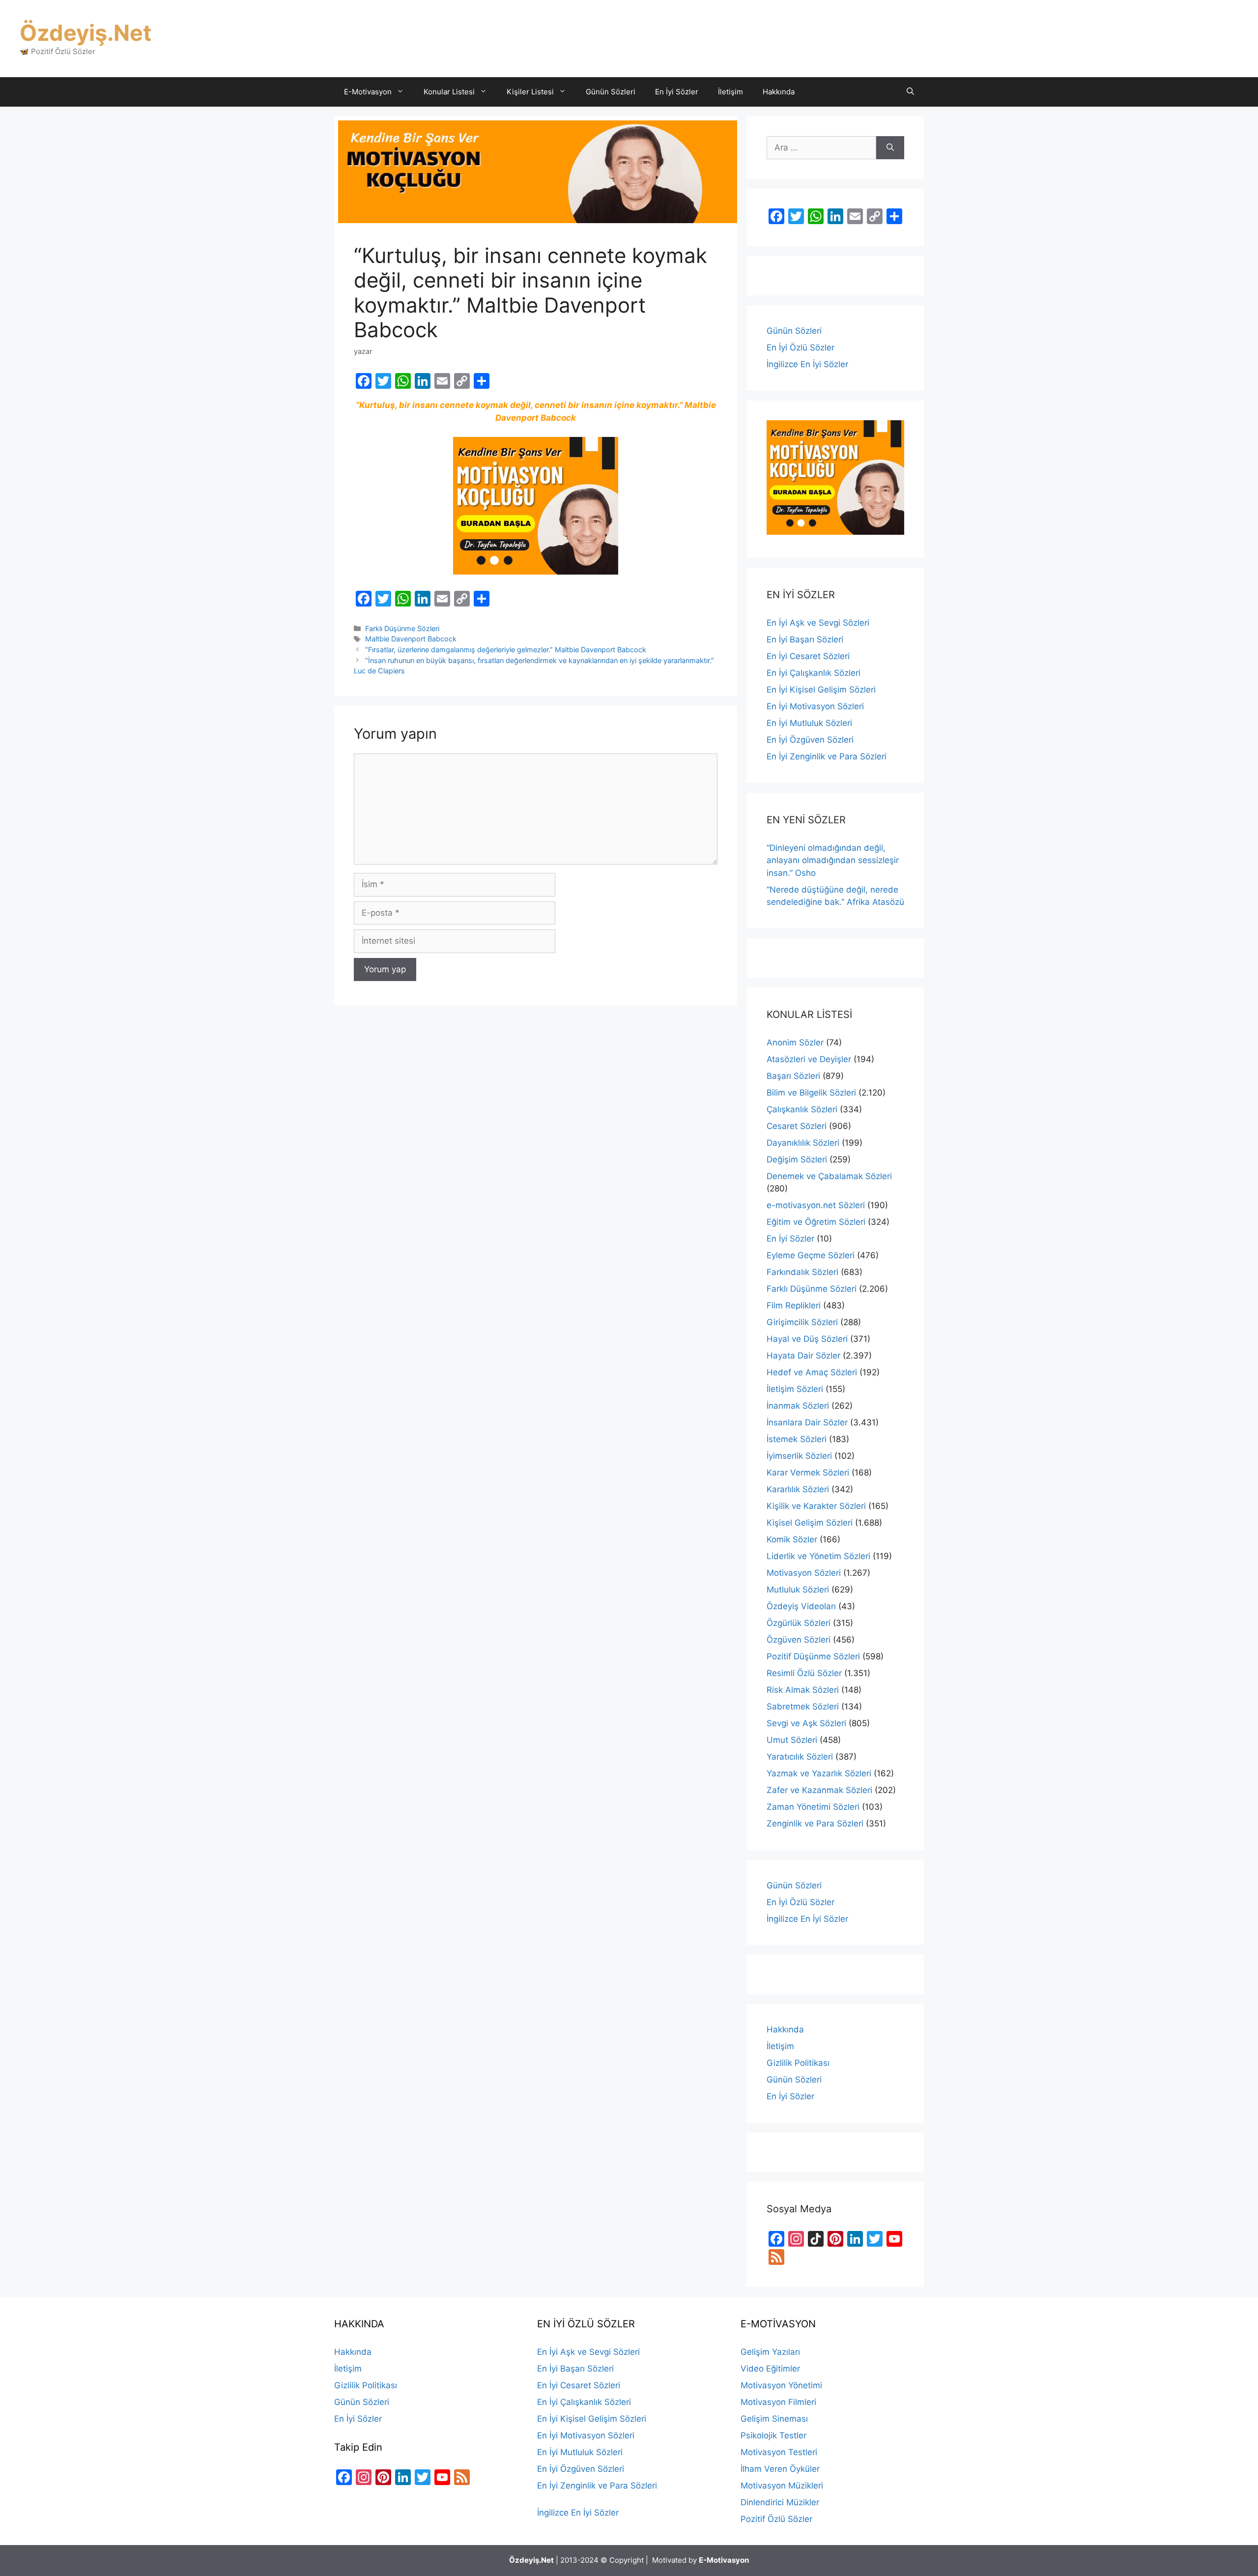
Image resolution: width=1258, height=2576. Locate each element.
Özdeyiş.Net (86, 33)
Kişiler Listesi (530, 92)
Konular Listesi (449, 92)
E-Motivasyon (368, 92)
